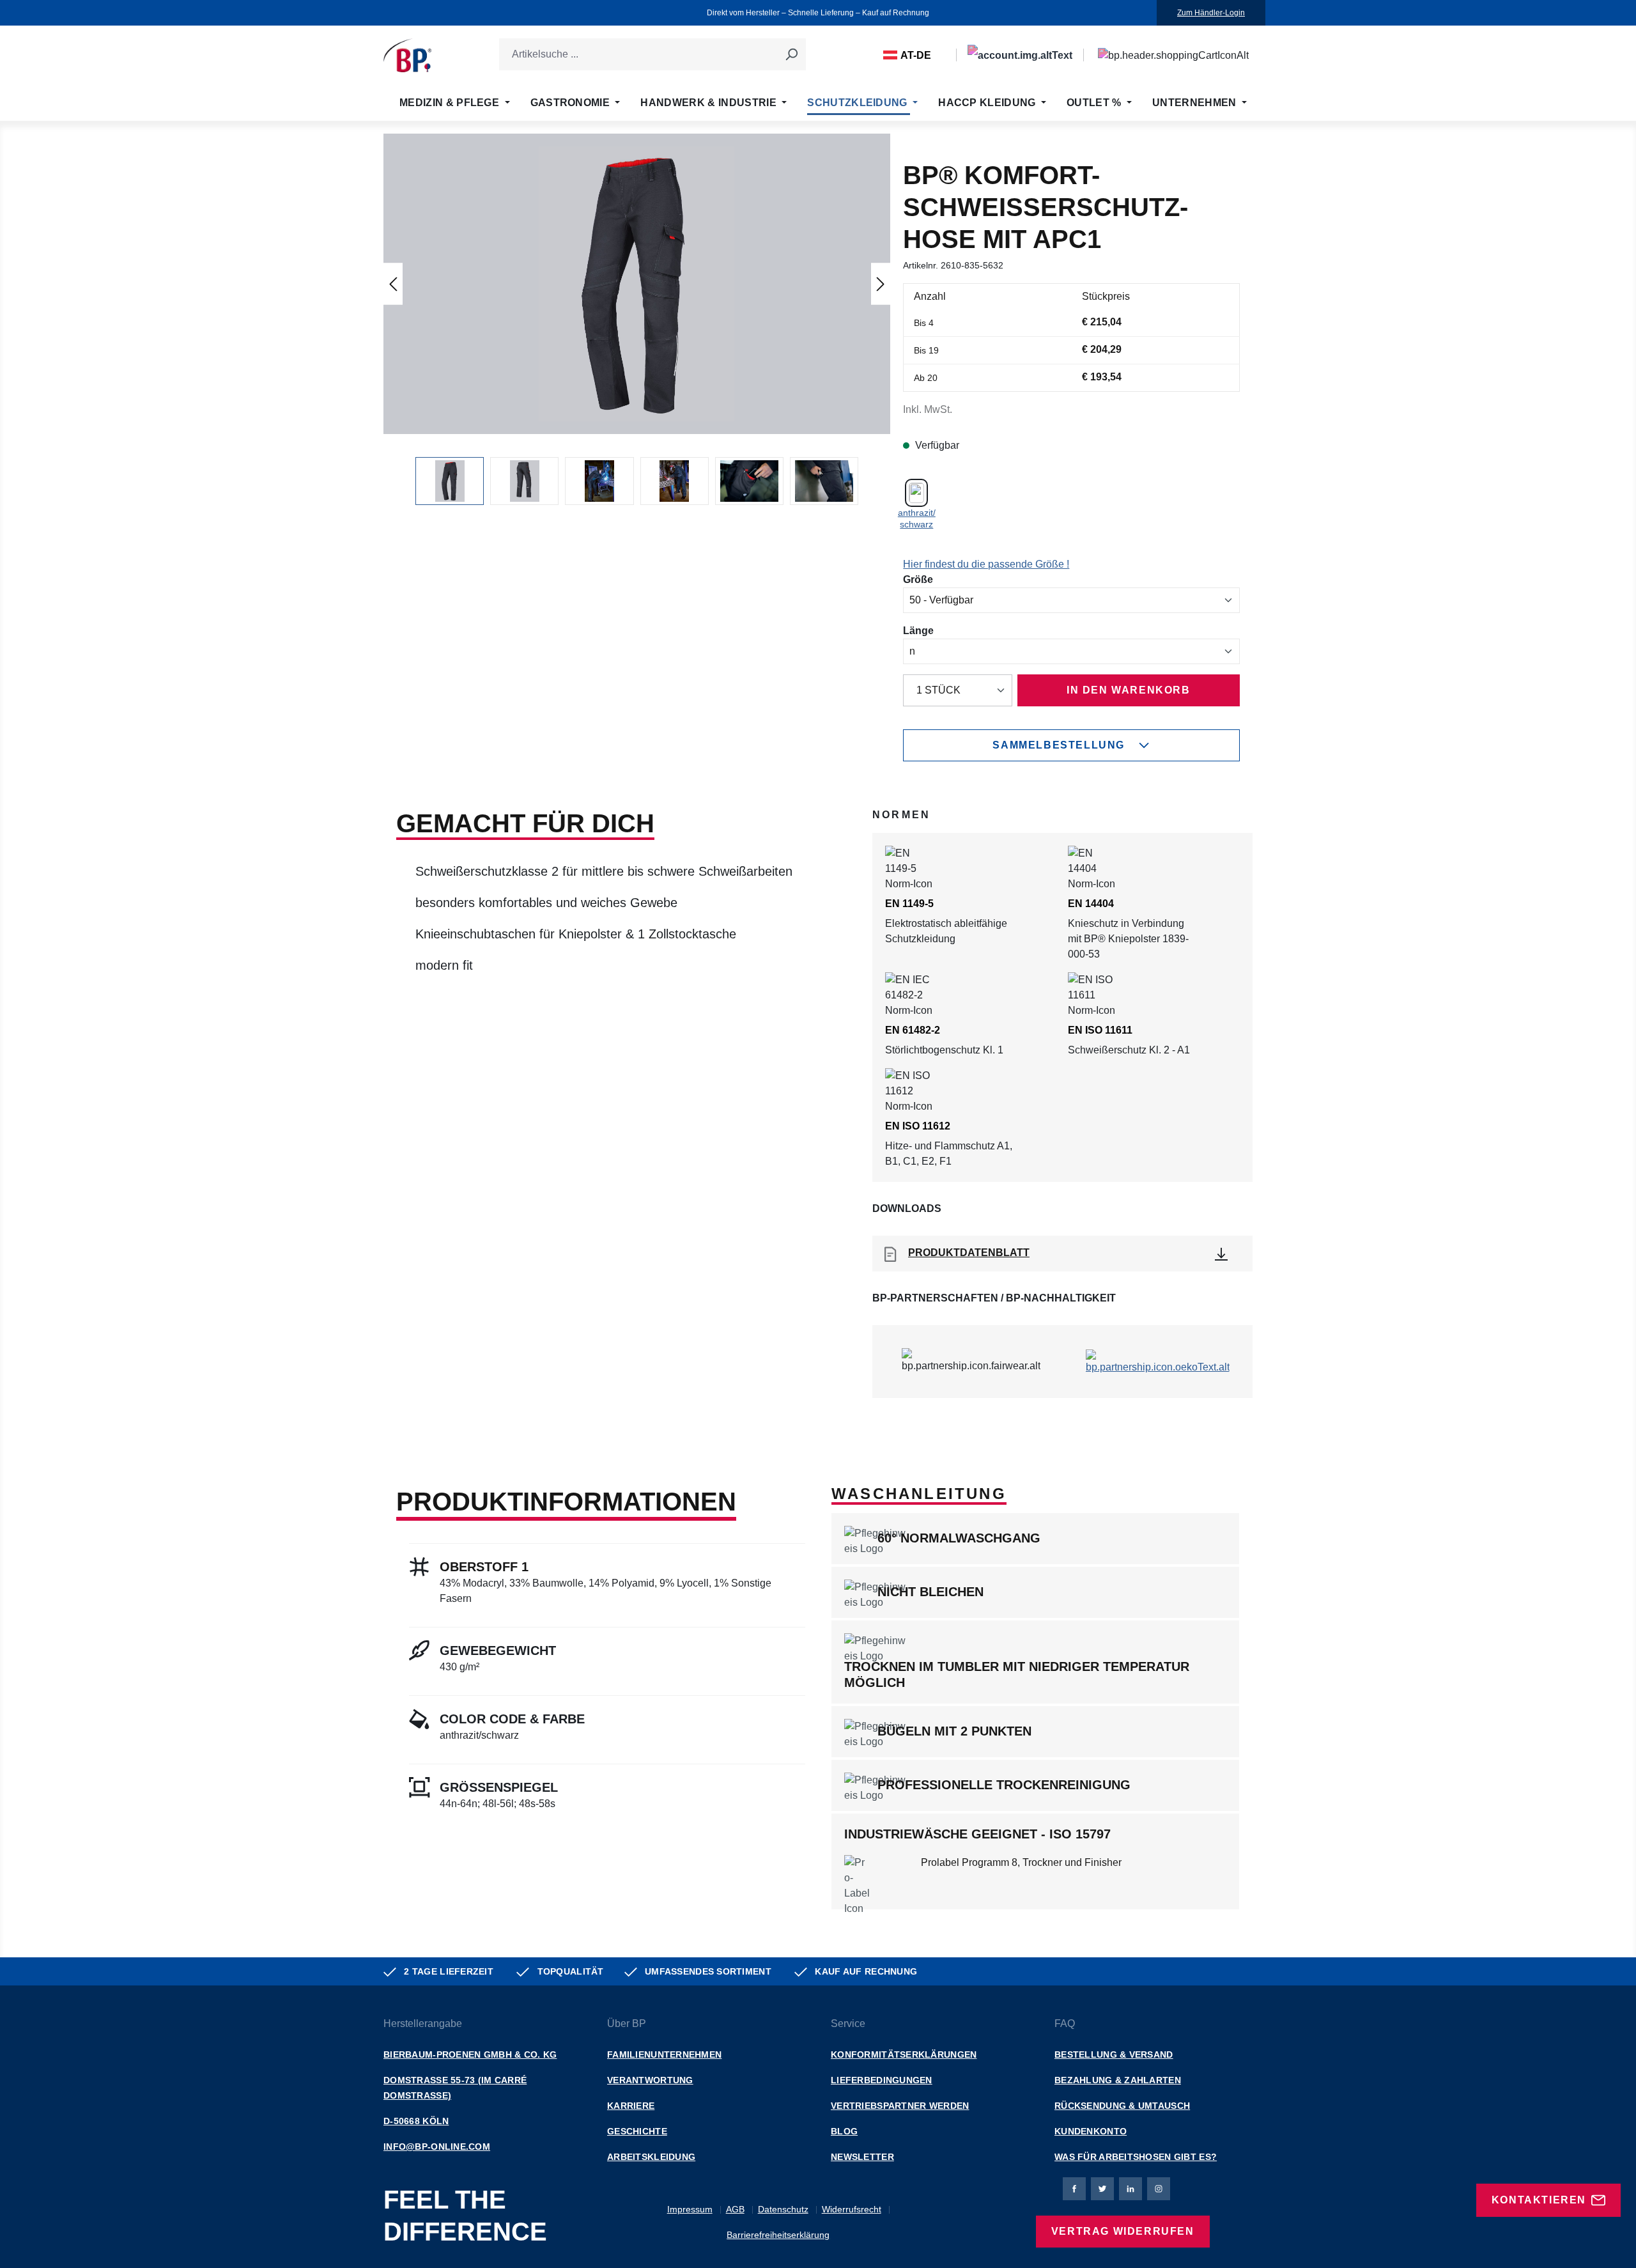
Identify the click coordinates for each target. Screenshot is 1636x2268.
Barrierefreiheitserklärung (778, 2235)
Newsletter (862, 2157)
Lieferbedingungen (882, 2080)
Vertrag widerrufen (1123, 2231)
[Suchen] (791, 54)
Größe (918, 579)
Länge (918, 630)
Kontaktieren (1539, 2200)
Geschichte (637, 2131)
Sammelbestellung (1059, 745)
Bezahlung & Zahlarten (1118, 2080)
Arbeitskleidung (651, 2157)
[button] (637, 284)
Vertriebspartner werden (900, 2106)
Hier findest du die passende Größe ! (986, 564)
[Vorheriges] (393, 283)
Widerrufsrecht (852, 2209)
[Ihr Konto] (1020, 55)
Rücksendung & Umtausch (1122, 2106)
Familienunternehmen (664, 2054)
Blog (844, 2131)
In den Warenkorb (1129, 690)
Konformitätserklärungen (904, 2054)
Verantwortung (650, 2080)
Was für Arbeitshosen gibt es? (1136, 2157)
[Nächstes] (881, 283)
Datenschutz (783, 2209)
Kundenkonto (1091, 2131)
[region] (637, 319)
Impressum (690, 2209)
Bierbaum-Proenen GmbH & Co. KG (470, 2054)
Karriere (631, 2106)
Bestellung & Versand (1114, 2054)
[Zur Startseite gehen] (407, 55)
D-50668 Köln (416, 2121)
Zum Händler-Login (1211, 13)
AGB (735, 2209)
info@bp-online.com (437, 2147)
